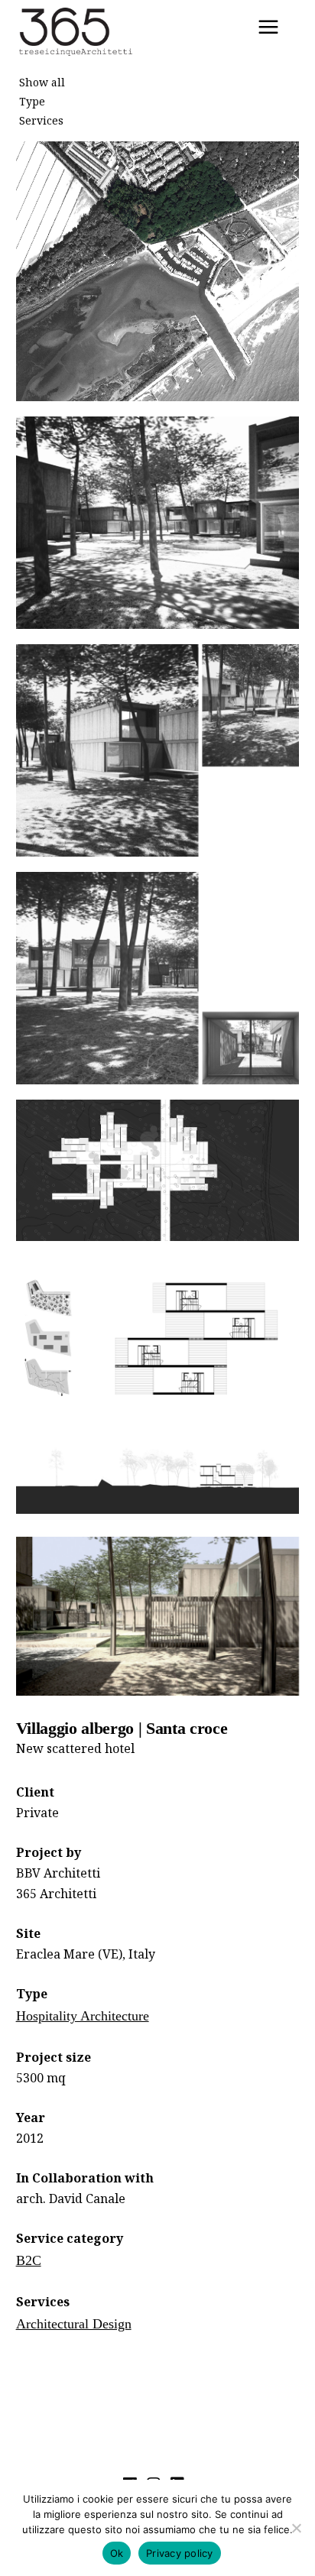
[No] (296, 2528)
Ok (117, 2553)
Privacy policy (180, 2553)
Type (32, 101)
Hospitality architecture (83, 2016)
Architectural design (74, 2324)
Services (41, 120)
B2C (29, 2260)
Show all (42, 82)
